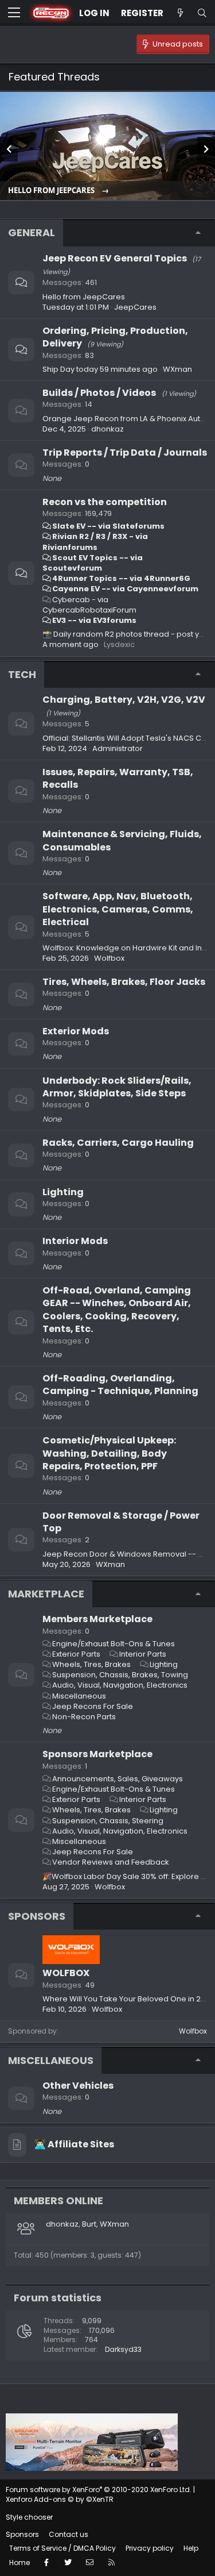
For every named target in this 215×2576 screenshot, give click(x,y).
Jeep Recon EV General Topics (115, 258)
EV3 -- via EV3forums (94, 620)
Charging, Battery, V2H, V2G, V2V (124, 700)
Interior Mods (75, 1241)
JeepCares (135, 307)
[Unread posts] (180, 13)
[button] (14, 13)
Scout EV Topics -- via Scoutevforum (93, 563)
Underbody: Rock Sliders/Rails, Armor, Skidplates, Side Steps (117, 1087)
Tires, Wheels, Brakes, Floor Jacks (124, 982)
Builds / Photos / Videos (99, 393)
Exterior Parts (76, 1654)
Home (19, 2562)
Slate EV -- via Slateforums (108, 526)
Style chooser (29, 2517)
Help (191, 2548)
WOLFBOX (66, 1973)
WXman (177, 369)
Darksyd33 (123, 2349)
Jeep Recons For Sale (93, 1706)
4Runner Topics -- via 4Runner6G (121, 578)
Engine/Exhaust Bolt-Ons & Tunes (114, 1644)
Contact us (69, 2534)
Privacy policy (150, 2548)
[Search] (202, 13)
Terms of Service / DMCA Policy (62, 2548)
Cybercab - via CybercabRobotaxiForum (89, 605)
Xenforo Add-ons (60, 2499)
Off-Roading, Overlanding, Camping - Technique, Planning (120, 1385)
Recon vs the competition (105, 502)
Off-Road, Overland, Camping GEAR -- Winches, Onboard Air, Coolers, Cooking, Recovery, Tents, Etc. (117, 1310)
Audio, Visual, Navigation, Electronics (120, 1685)
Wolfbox (193, 2031)
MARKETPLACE (46, 1594)
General (32, 232)
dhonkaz (107, 429)
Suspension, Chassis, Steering (108, 1821)
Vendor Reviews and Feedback (111, 1862)
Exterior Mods (76, 1031)
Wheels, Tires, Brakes (91, 1664)
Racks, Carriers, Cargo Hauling (118, 1143)
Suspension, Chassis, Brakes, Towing (120, 1675)
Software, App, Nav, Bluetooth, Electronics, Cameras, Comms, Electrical (118, 909)
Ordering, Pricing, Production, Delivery (115, 337)
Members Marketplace (97, 1619)
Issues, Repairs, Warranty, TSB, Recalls (118, 778)
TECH (22, 674)
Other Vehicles (78, 2086)
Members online (58, 2200)
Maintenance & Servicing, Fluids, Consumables (122, 840)
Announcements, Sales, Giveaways (118, 1779)
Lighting (63, 1192)
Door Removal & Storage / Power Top (121, 1522)
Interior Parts (143, 1654)
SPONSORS (37, 1916)
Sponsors (22, 2534)
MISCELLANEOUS (51, 2060)
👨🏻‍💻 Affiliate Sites (74, 2144)
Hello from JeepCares (52, 190)
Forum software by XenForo (99, 2490)
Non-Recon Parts (84, 1717)
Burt (89, 2224)
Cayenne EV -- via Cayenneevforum (125, 589)
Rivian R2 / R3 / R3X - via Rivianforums (95, 542)
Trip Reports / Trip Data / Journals (125, 453)
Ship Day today (70, 369)
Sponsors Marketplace (97, 1754)
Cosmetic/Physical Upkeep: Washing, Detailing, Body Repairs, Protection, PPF (109, 1453)
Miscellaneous (79, 1696)
